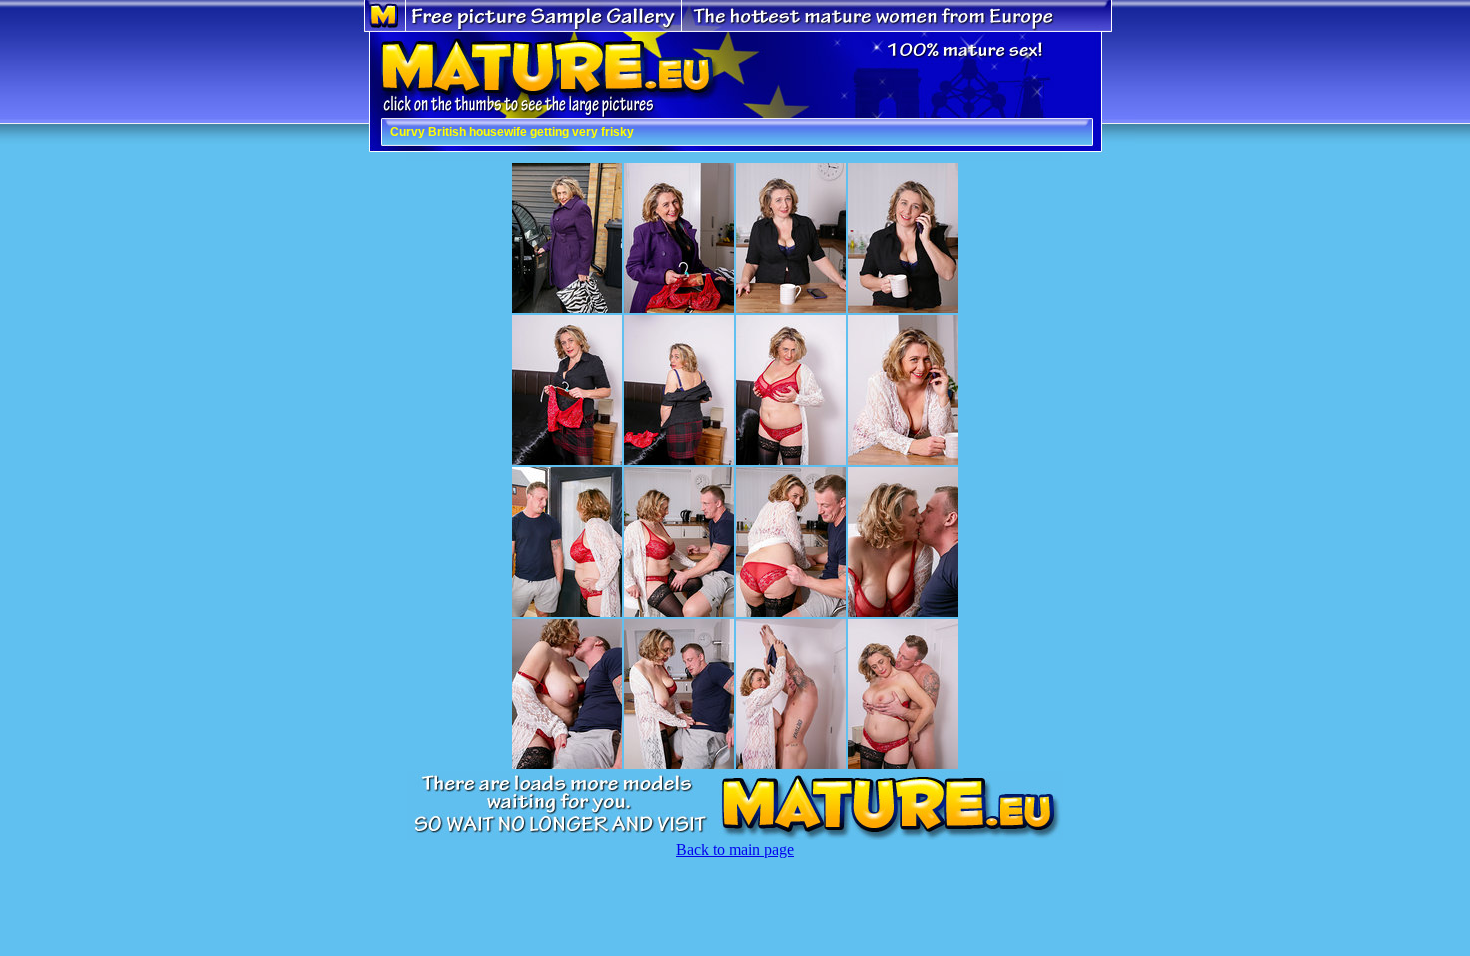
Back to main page (735, 849)
